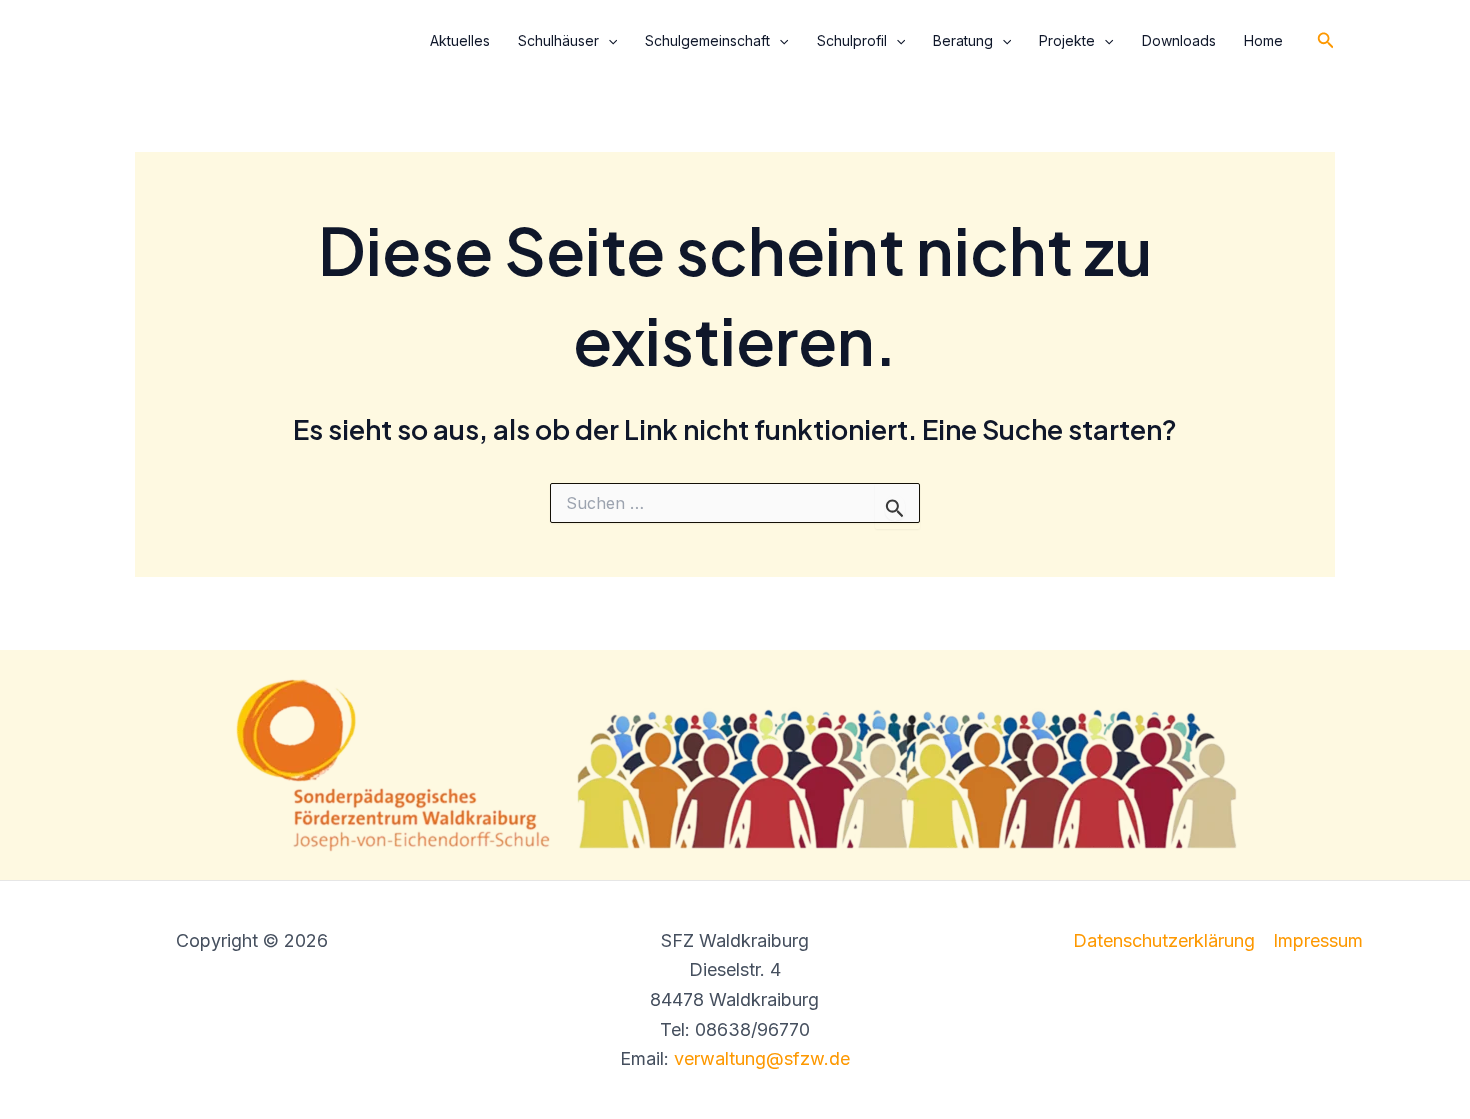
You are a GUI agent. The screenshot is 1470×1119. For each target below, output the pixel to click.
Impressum (1318, 940)
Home (1263, 40)
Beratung (963, 40)
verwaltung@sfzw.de (762, 1058)
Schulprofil (852, 40)
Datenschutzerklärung (1164, 940)
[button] (608, 41)
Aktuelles (460, 40)
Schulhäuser (558, 40)
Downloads (1179, 40)
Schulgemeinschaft (707, 40)
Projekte (1067, 40)
